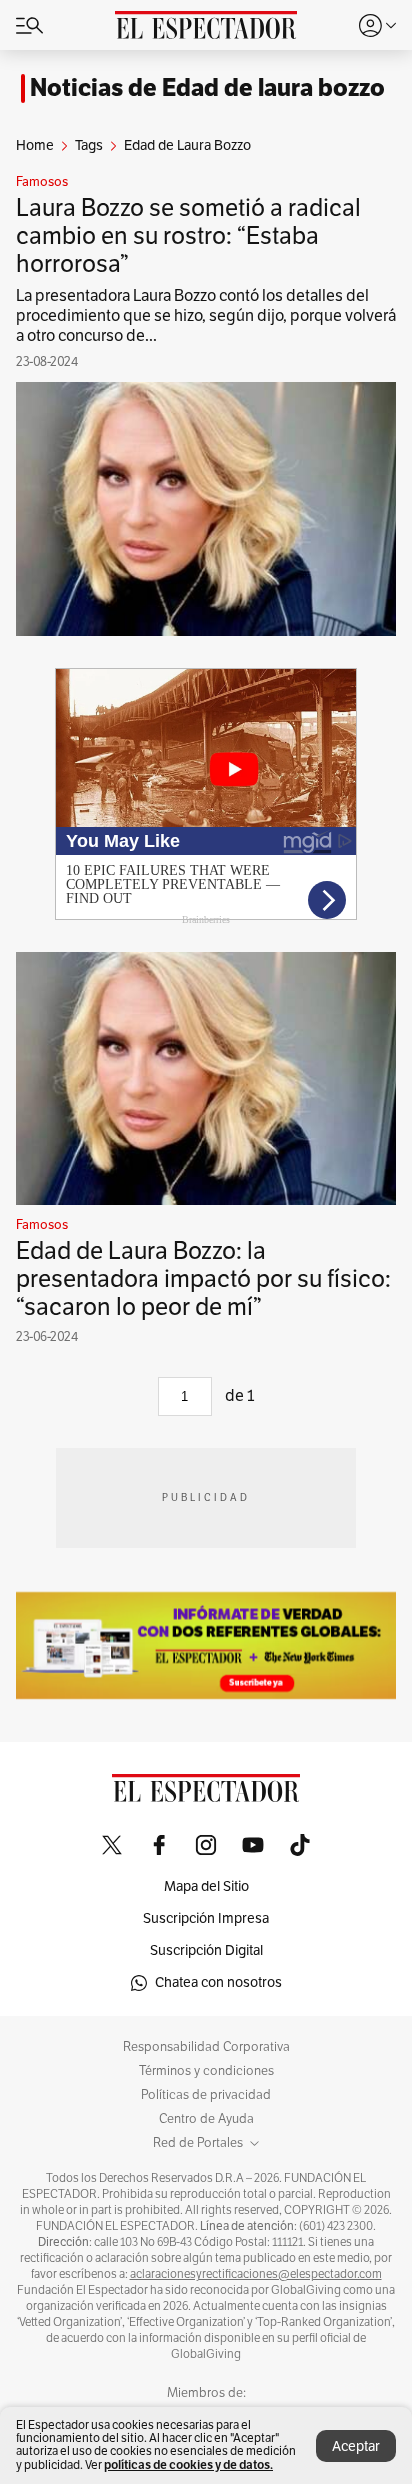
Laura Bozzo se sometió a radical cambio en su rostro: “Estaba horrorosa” (188, 236)
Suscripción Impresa (206, 1918)
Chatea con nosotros (218, 1982)
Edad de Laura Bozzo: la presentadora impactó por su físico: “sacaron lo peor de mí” (203, 1279)
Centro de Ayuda (206, 2119)
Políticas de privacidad (206, 2095)
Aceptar (356, 2446)
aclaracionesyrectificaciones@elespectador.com (256, 2274)
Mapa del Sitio (206, 1886)
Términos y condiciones (206, 2071)
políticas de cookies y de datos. (188, 2464)
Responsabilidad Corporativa (206, 2047)
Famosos (42, 182)
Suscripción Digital (206, 1950)
